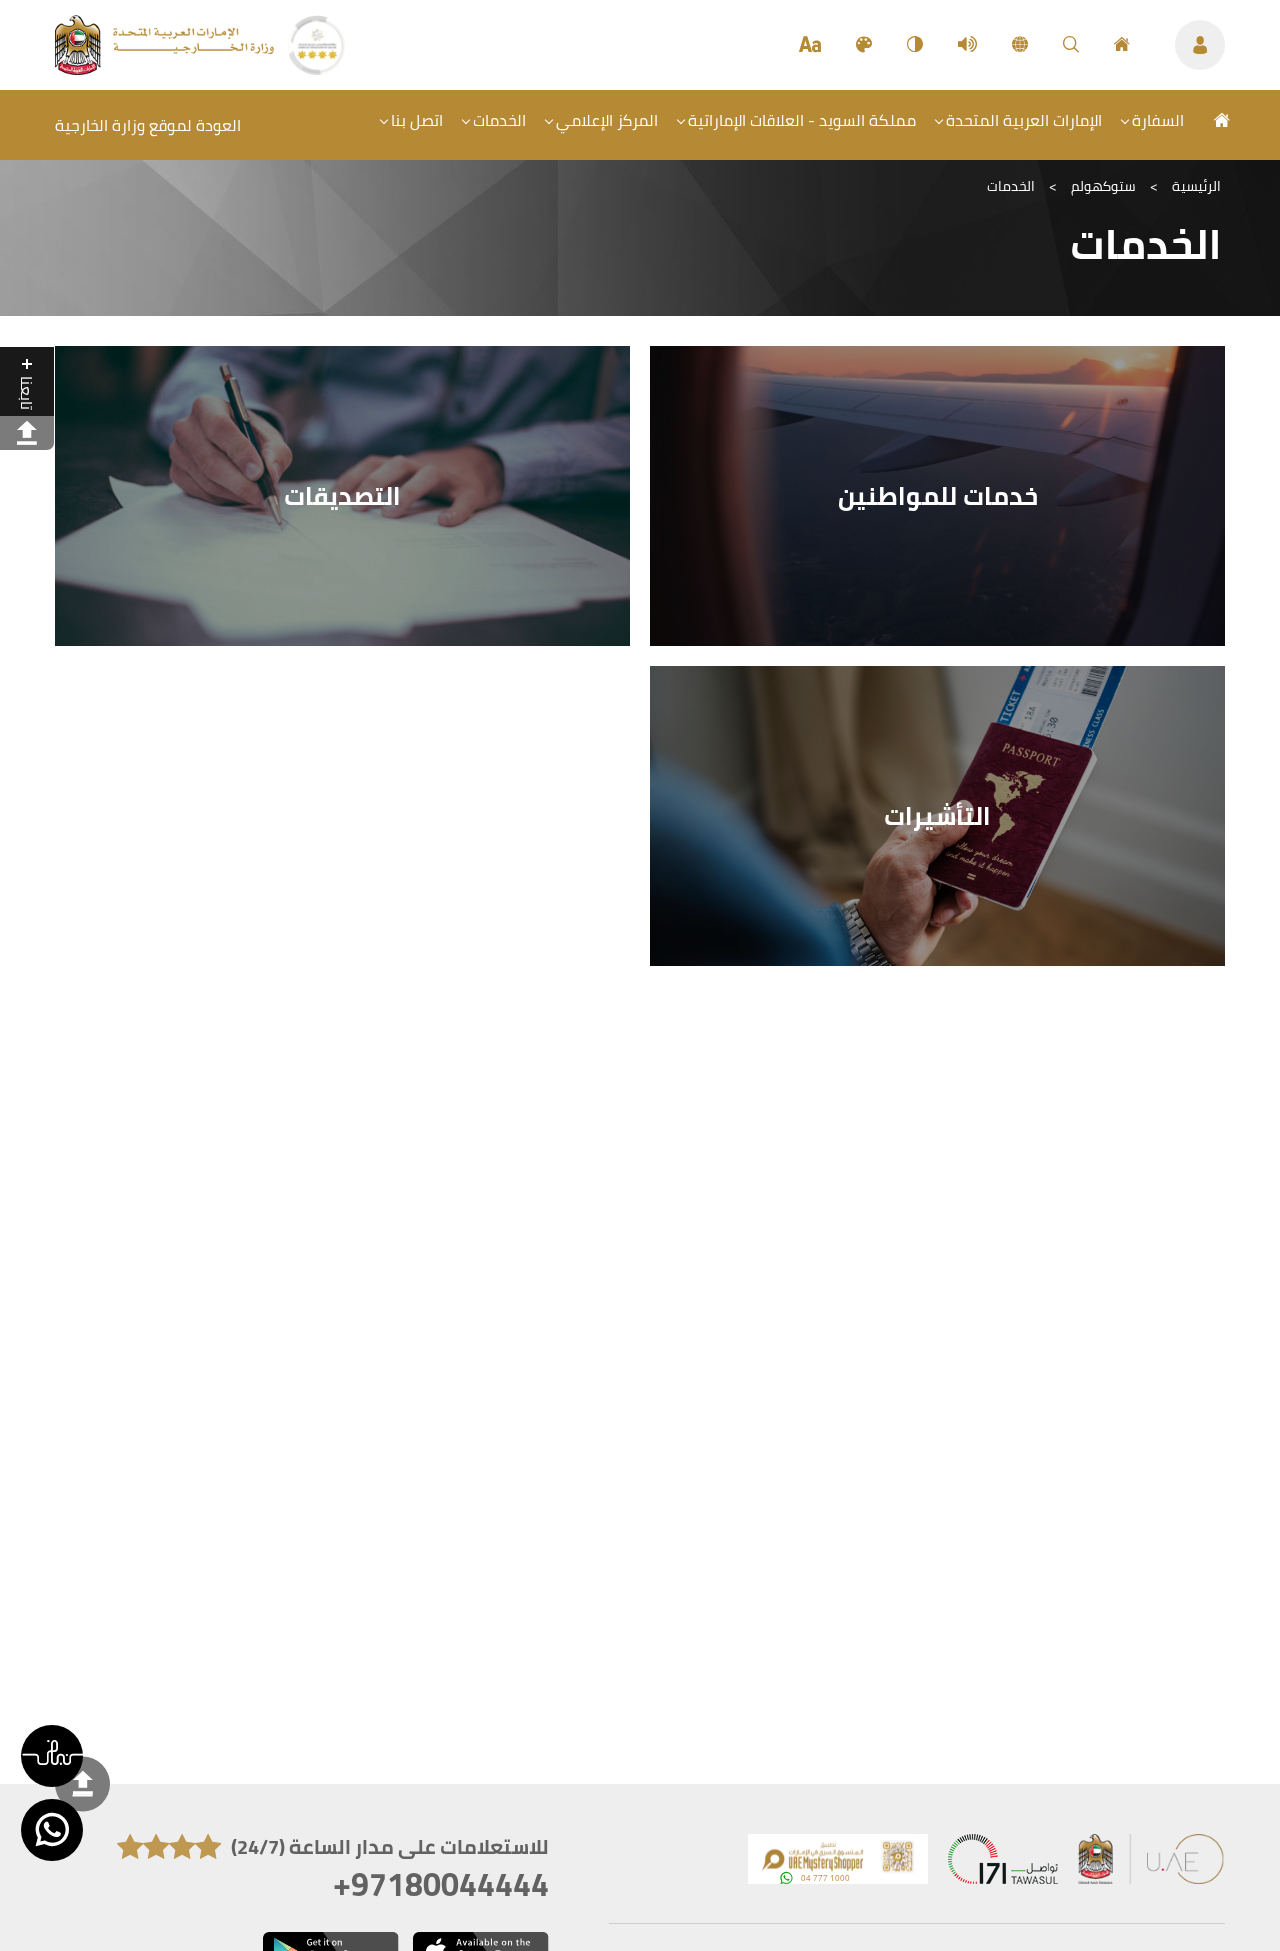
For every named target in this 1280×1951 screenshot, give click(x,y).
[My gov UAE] (1003, 1863)
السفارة (1158, 120)
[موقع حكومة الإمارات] (1152, 1863)
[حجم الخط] (810, 45)
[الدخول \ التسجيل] (1200, 45)
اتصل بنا (417, 120)
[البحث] (1071, 45)
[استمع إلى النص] (967, 45)
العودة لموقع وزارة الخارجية (148, 125)
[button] (52, 1756)
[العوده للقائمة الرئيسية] (166, 69)
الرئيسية (1196, 186)
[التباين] (915, 45)
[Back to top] (82, 1783)
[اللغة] (1020, 45)
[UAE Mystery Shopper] (838, 1863)
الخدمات (499, 120)
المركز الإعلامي (607, 120)
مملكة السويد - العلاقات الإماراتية (802, 120)
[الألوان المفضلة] (864, 45)
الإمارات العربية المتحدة (1024, 120)
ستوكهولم (1103, 186)
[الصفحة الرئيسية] (1122, 45)
